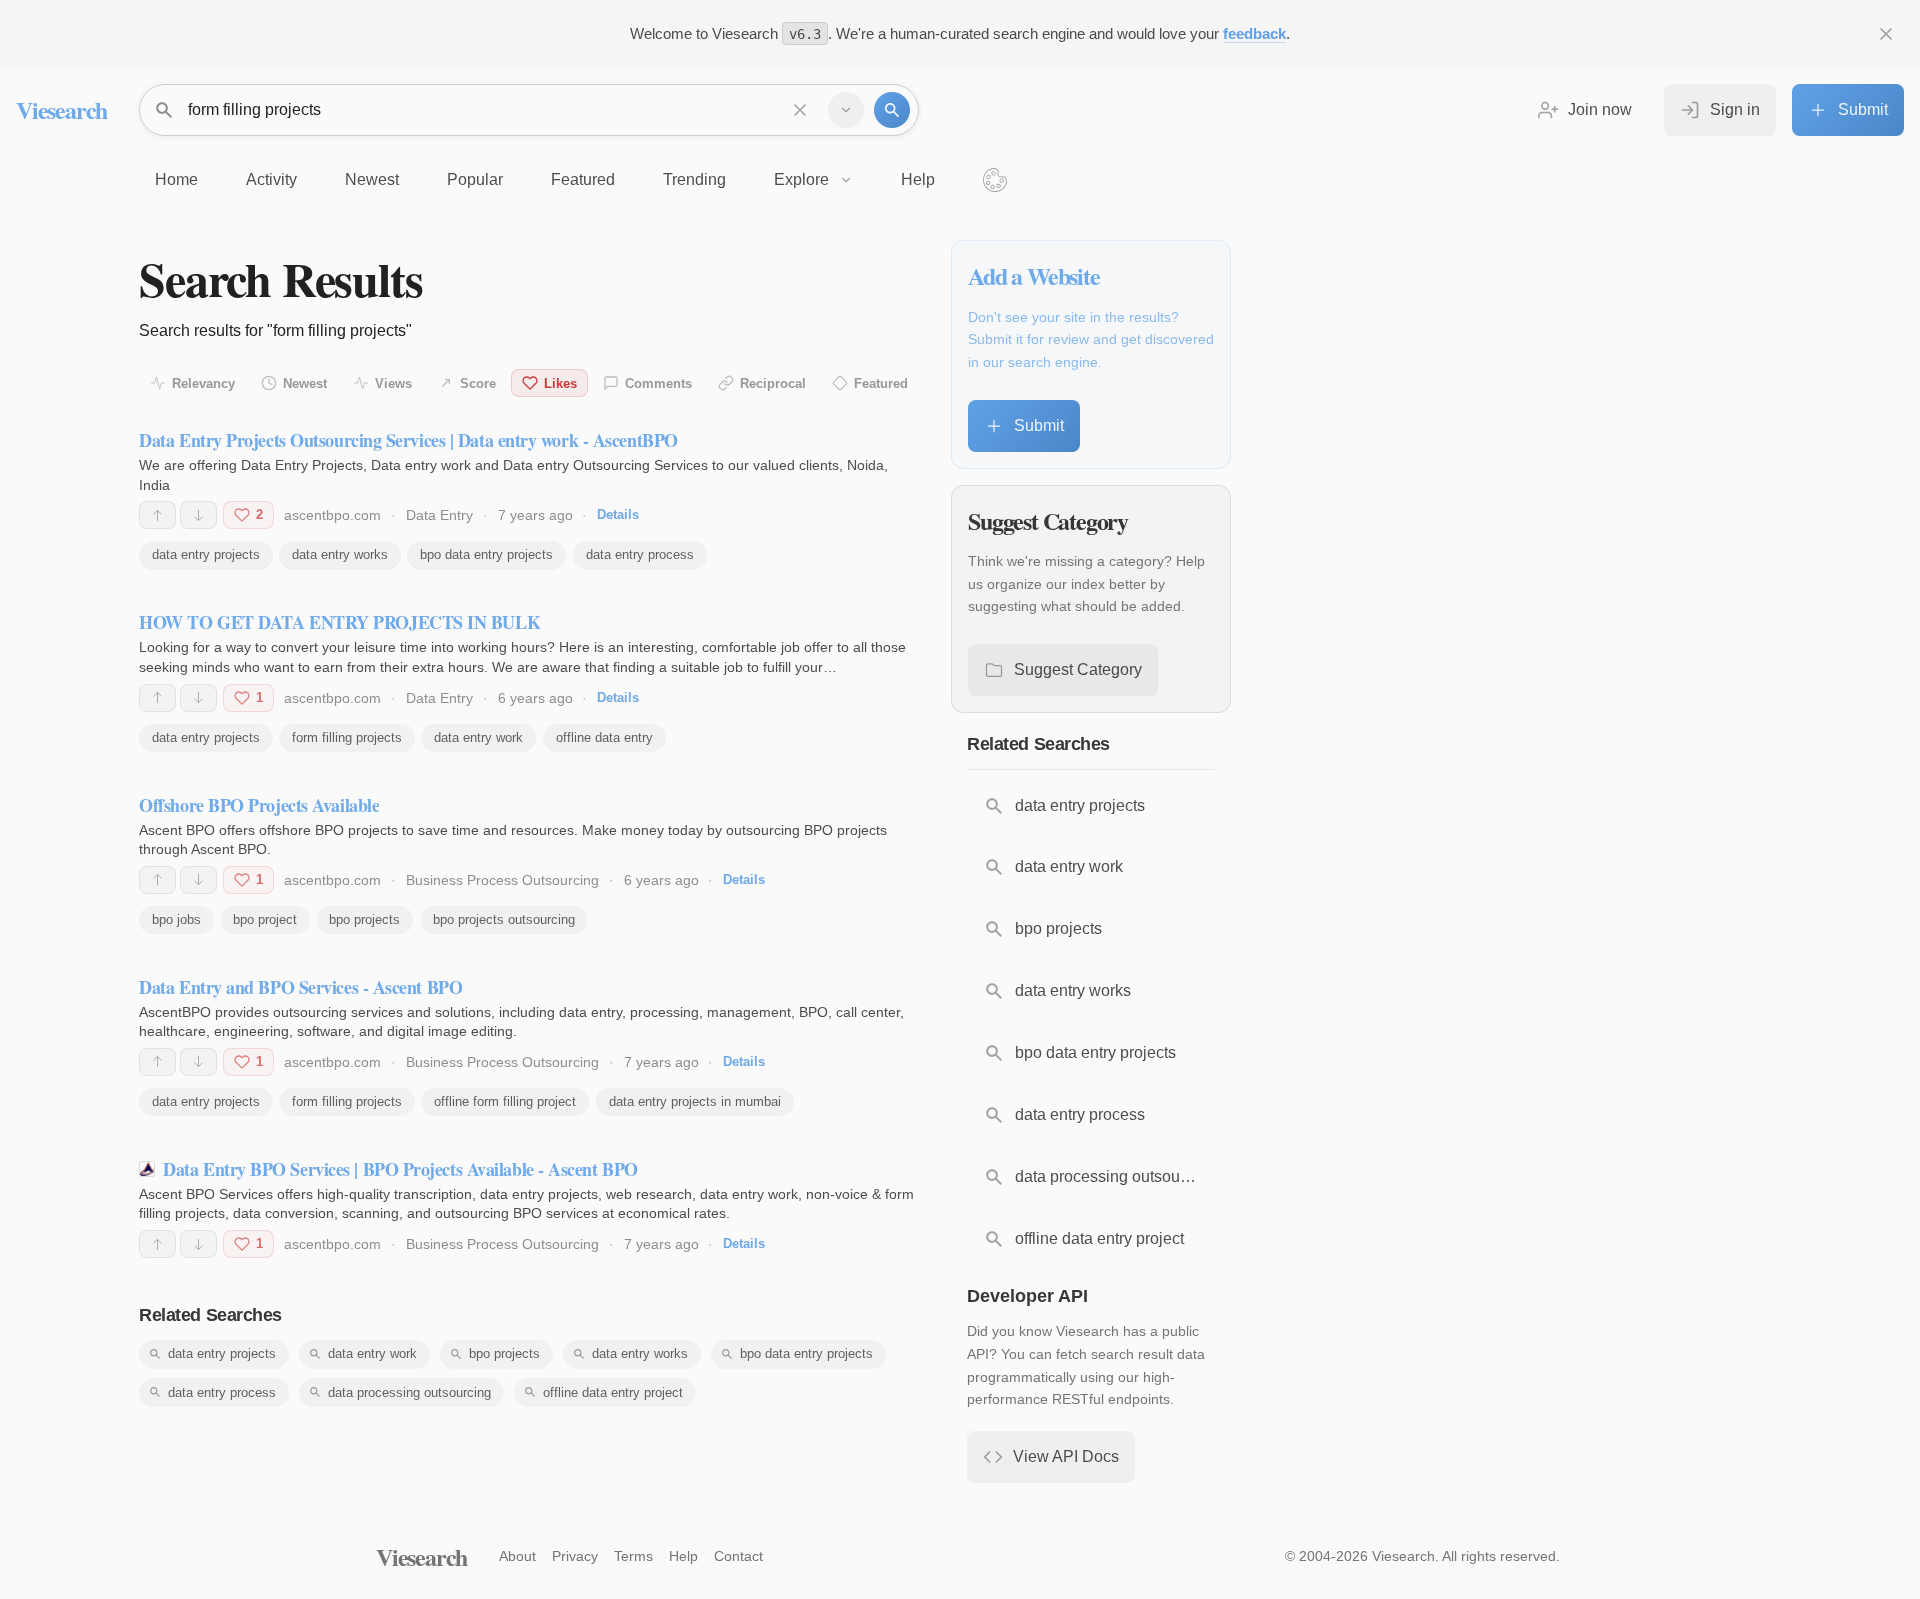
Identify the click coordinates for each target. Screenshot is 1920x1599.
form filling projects (347, 737)
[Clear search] (800, 110)
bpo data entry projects (486, 554)
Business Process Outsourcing (502, 880)
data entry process (640, 554)
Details (618, 514)
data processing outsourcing (409, 1392)
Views (393, 383)
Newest (305, 383)
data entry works (340, 554)
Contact (738, 1556)
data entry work (478, 737)
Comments (658, 383)
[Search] (892, 110)
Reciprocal (773, 383)
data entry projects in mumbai (695, 1101)
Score (478, 383)
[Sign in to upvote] (157, 515)
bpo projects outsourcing (504, 919)
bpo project (265, 919)
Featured (881, 383)
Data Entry (439, 515)
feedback (1254, 33)
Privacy (575, 1556)
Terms (633, 1556)
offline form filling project (505, 1101)
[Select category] (846, 110)
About (517, 1556)
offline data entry (604, 737)
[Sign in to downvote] (198, 515)
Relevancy (203, 383)
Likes (560, 383)
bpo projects (364, 919)
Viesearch (61, 109)
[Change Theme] (995, 180)
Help (683, 1556)
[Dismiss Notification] (1886, 34)
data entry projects (206, 554)
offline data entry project (613, 1392)
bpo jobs (176, 919)
